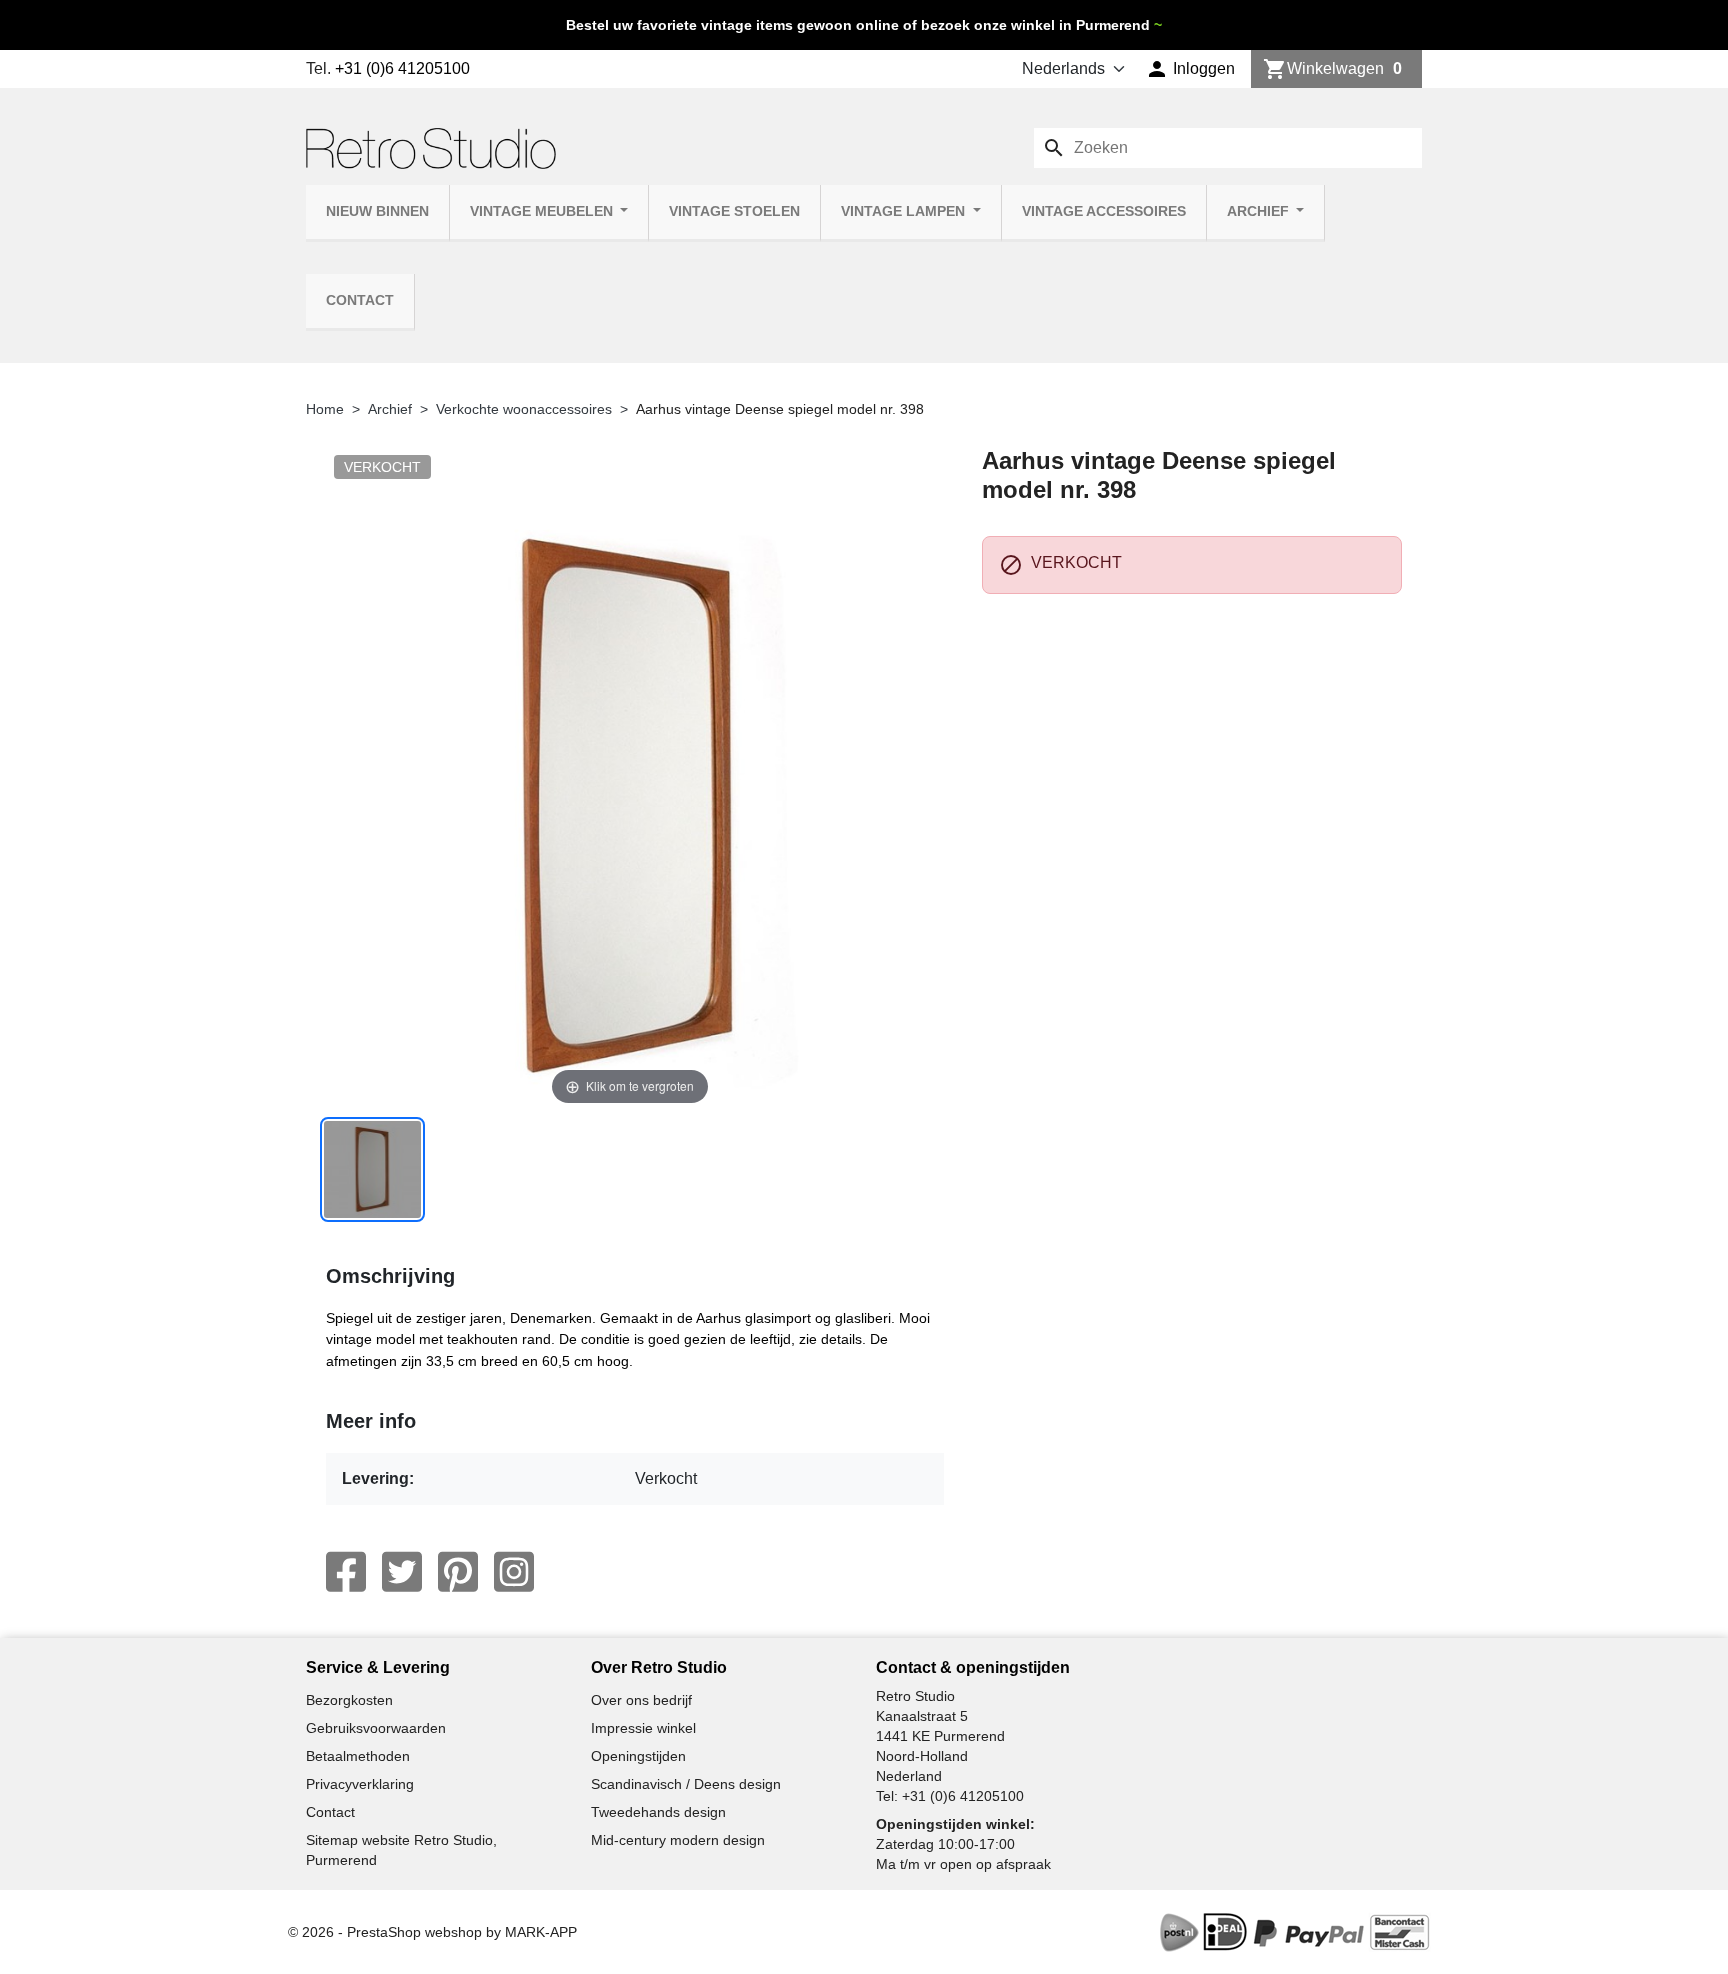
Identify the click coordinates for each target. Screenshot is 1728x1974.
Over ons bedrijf (641, 1700)
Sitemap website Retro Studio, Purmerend (401, 1850)
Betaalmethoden (358, 1756)
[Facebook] (346, 1572)
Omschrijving (390, 1276)
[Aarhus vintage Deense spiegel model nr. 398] (372, 1169)
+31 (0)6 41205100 (402, 68)
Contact (360, 300)
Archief (1260, 211)
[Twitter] (402, 1572)
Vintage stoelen (734, 211)
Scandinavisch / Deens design (686, 1784)
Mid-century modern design (678, 1840)
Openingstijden (638, 1756)
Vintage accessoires (1104, 211)
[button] (1190, 69)
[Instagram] (514, 1572)
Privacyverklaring (360, 1784)
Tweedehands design (658, 1812)
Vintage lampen (905, 211)
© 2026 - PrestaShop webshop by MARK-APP (432, 1932)
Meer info (371, 1421)
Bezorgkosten (349, 1700)
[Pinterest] (458, 1572)
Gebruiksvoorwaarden (376, 1728)
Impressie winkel (643, 1728)
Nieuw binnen (377, 211)
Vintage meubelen (543, 211)
